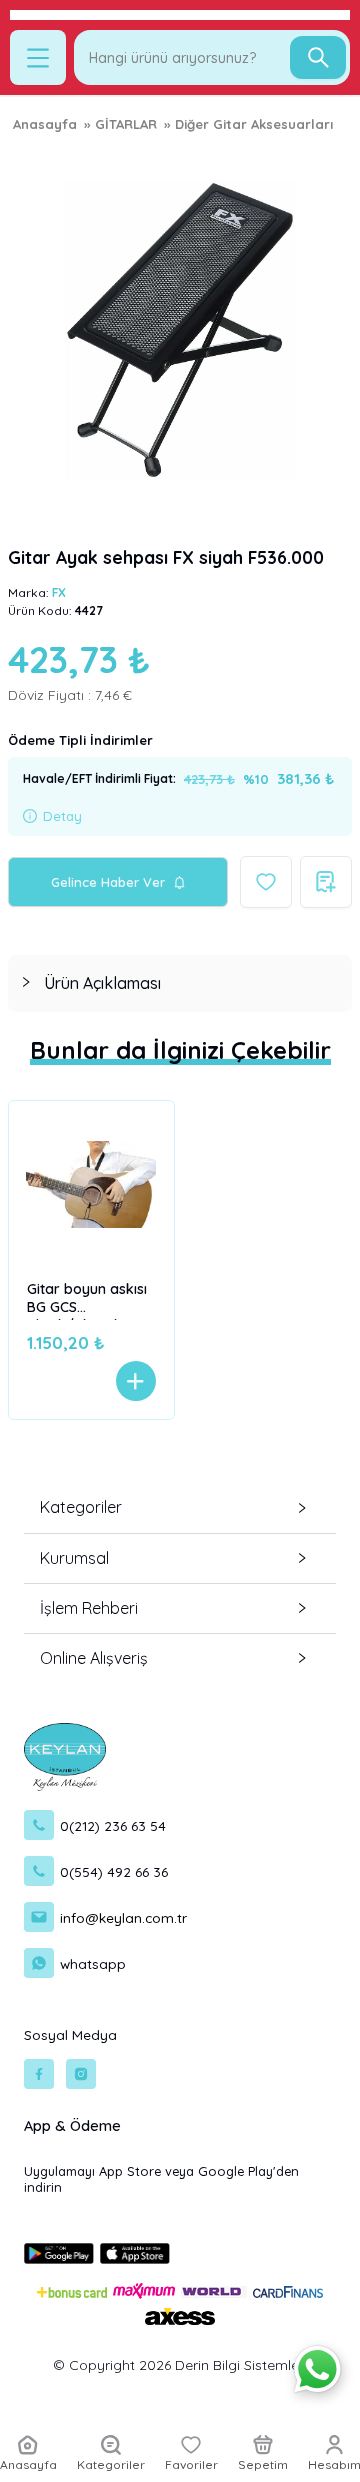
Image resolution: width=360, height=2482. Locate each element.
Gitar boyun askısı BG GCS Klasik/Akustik (87, 1300)
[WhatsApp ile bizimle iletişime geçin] (317, 2369)
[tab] (180, 983)
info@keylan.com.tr (123, 1917)
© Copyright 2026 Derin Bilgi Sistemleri (180, 2365)
